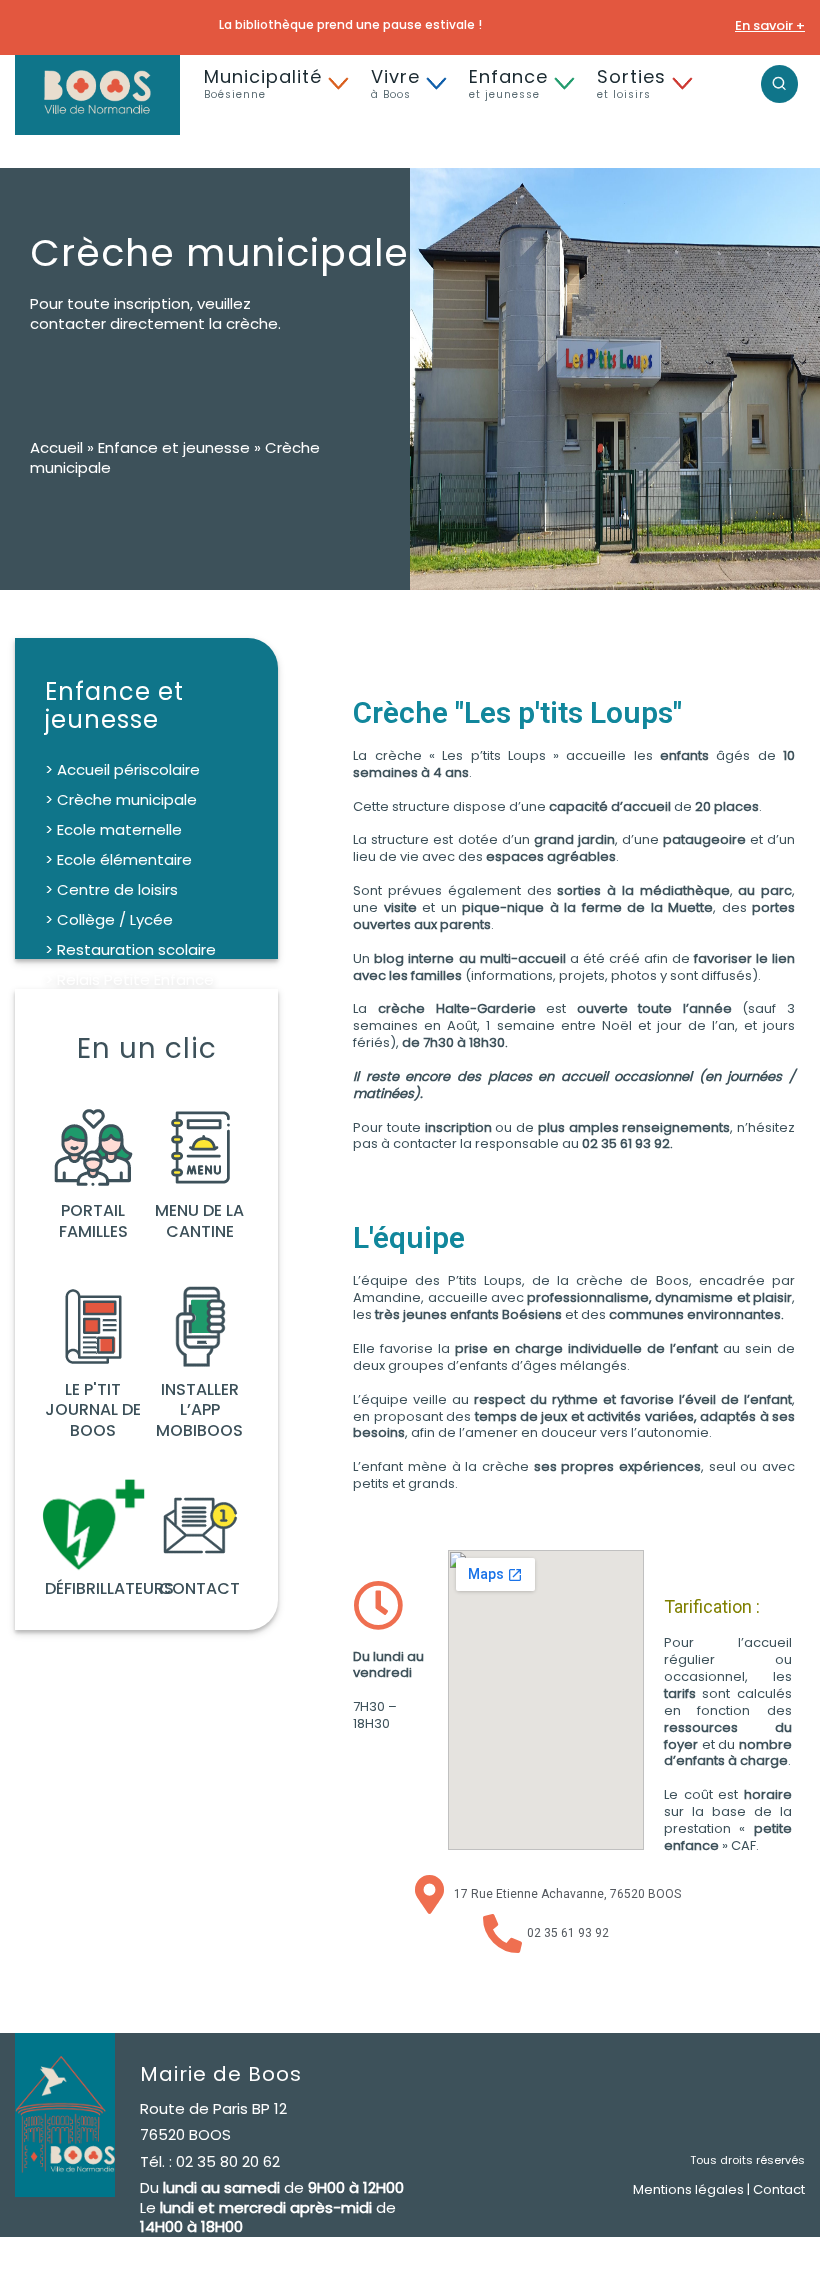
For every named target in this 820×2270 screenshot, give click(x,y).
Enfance (508, 82)
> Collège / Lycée (109, 919)
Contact (779, 2189)
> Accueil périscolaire (122, 769)
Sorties (631, 82)
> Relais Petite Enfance (129, 979)
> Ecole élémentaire (118, 859)
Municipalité (263, 82)
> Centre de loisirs (111, 889)
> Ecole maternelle (113, 829)
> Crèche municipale (121, 799)
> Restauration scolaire (130, 949)
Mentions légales (688, 2189)
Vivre (395, 82)
